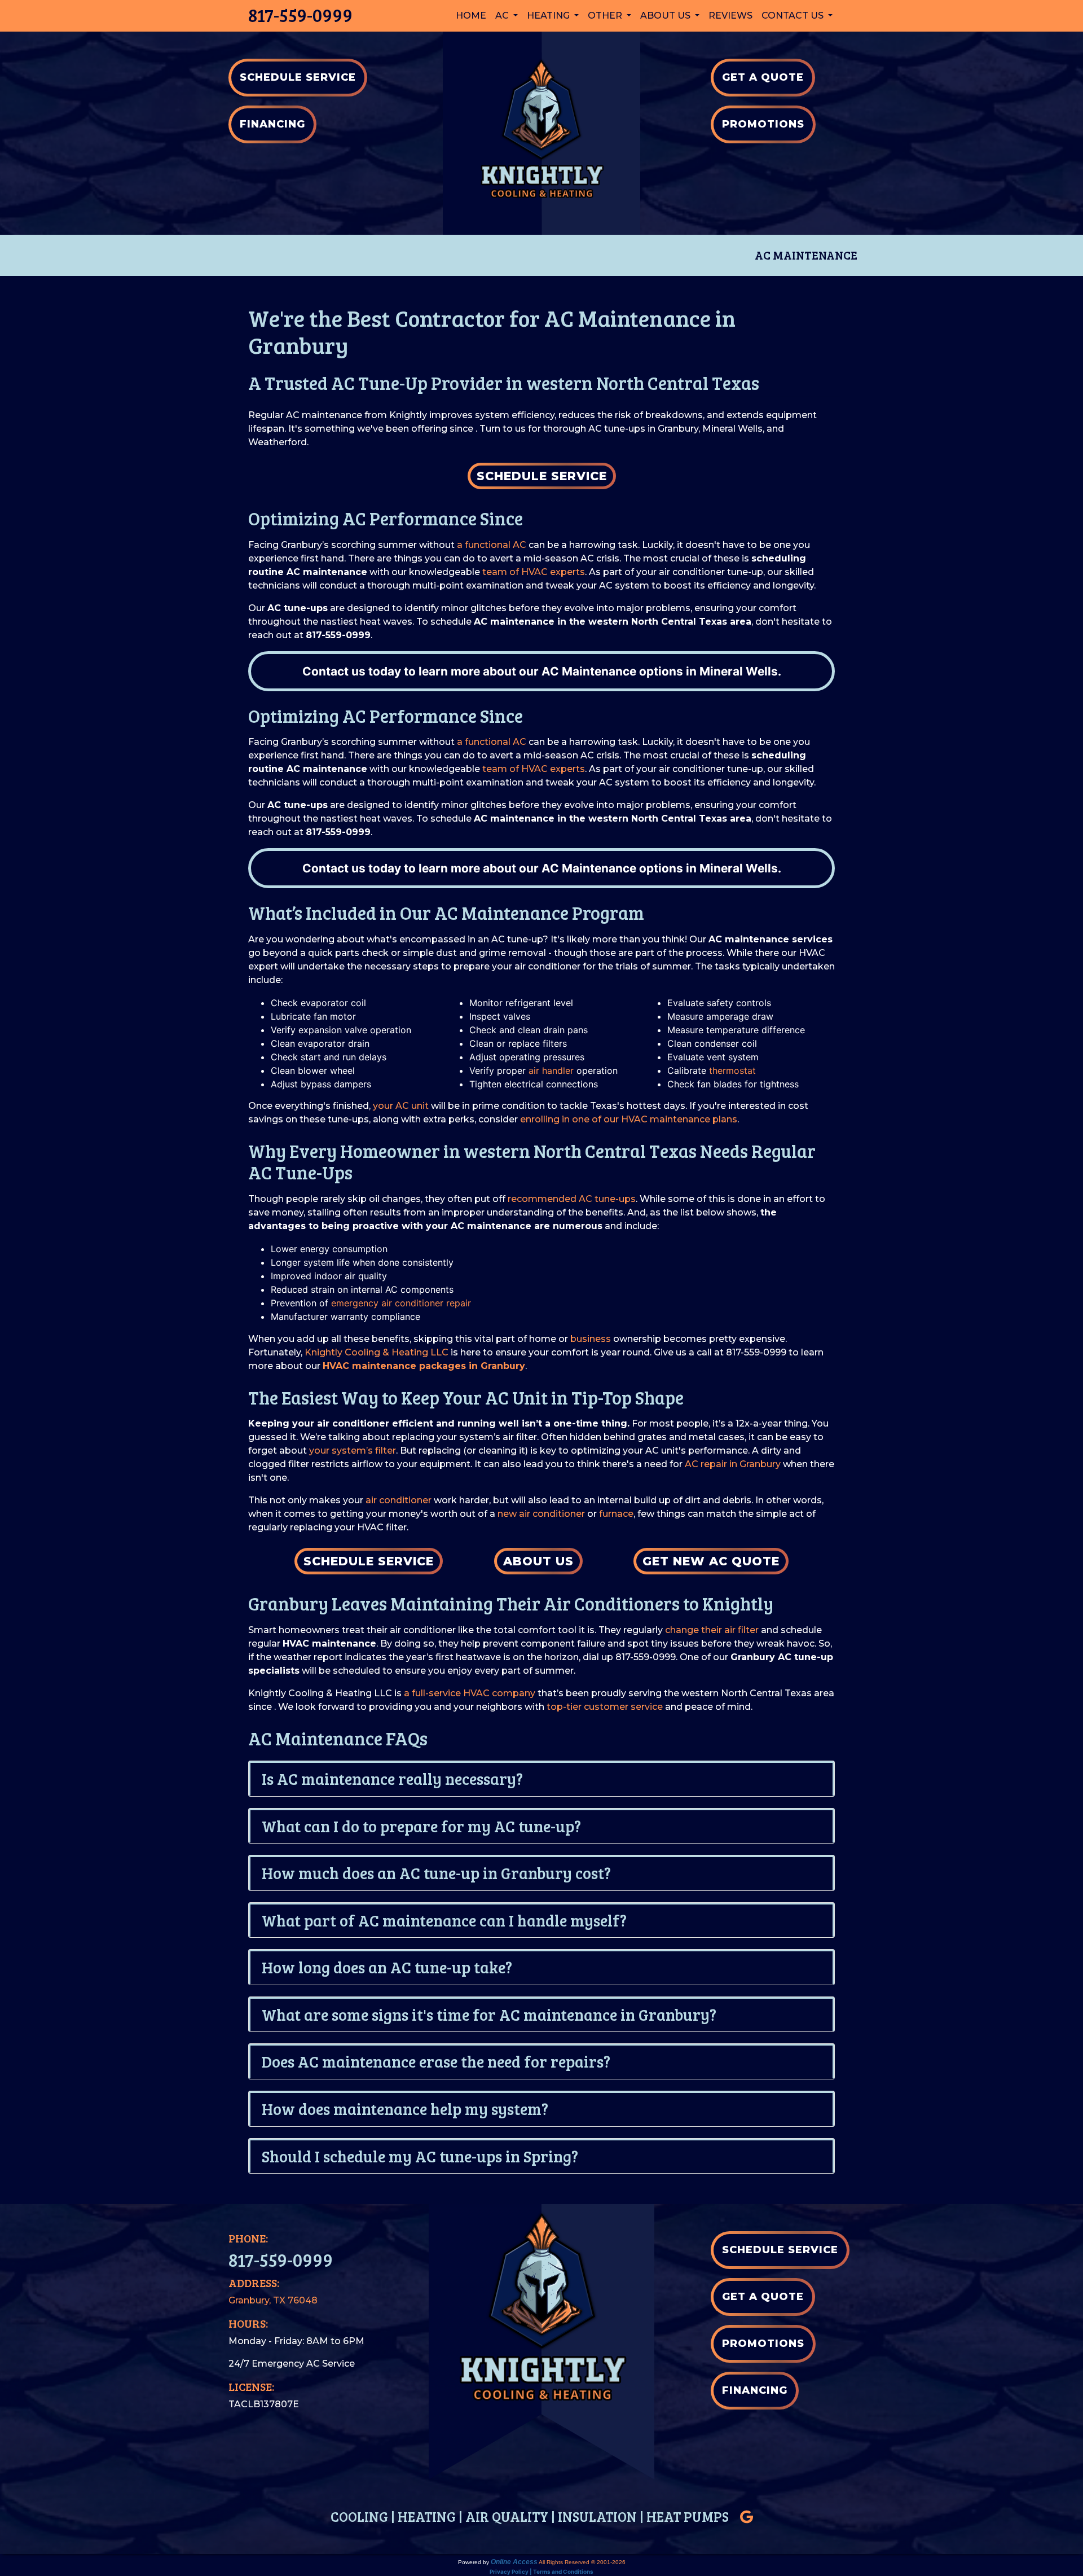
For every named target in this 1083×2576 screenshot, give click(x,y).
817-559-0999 (300, 15)
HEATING (427, 2516)
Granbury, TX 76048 (273, 2300)
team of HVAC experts (534, 572)
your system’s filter (353, 1451)
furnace (616, 1514)
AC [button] (503, 16)
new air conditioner (541, 1514)
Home (471, 16)
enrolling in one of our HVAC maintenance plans (629, 1119)
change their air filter (712, 1630)
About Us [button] (666, 16)
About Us (538, 1561)
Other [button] (606, 16)
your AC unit (401, 1106)
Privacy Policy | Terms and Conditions (541, 2571)
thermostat (732, 1070)
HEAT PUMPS (688, 2516)
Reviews (730, 16)
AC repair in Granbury (733, 1464)
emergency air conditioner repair (401, 1303)
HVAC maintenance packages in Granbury (424, 1366)
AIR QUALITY (507, 2516)
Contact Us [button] (794, 16)
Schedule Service (542, 476)
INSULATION (597, 2516)
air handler (551, 1070)
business (591, 1339)
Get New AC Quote (711, 1561)
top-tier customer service (605, 1707)
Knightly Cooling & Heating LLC (377, 1352)
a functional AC (492, 545)
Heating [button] (549, 16)
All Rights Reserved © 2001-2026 (582, 2562)
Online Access (514, 2562)
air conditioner (399, 1500)
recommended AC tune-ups (572, 1199)
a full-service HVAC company (470, 1693)
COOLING (359, 2516)
